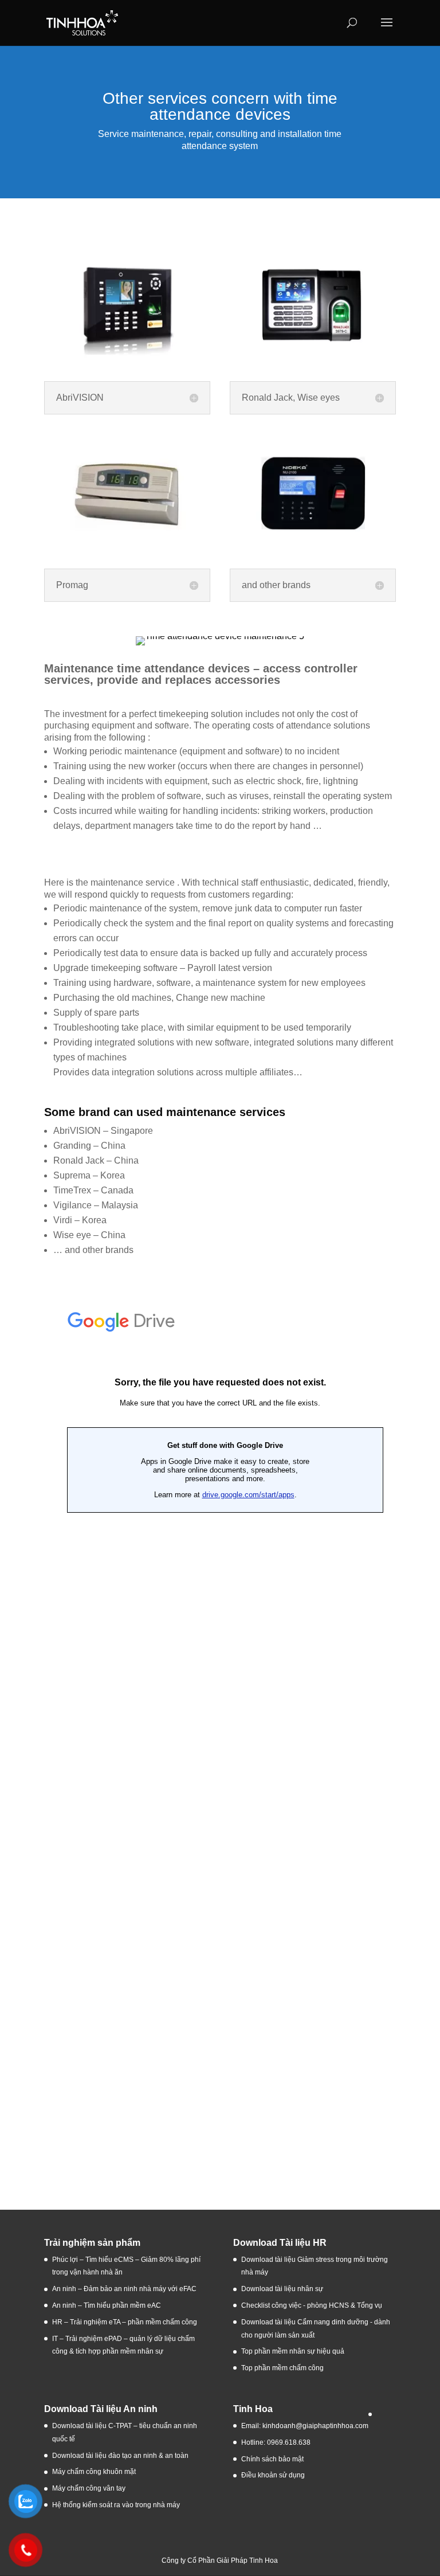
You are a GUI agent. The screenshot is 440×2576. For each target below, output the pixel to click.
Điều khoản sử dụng (273, 2475)
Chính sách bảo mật (272, 2459)
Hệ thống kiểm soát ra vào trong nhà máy (116, 2505)
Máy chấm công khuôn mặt (94, 2472)
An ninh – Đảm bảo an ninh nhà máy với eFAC (124, 2289)
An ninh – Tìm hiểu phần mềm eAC (107, 2305)
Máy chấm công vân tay (89, 2488)
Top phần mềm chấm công (282, 2368)
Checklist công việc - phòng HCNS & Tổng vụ (312, 2305)
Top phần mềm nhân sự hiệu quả (293, 2351)
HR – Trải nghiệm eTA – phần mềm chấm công (125, 2322)
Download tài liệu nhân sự (282, 2289)
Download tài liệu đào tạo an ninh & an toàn (121, 2456)
